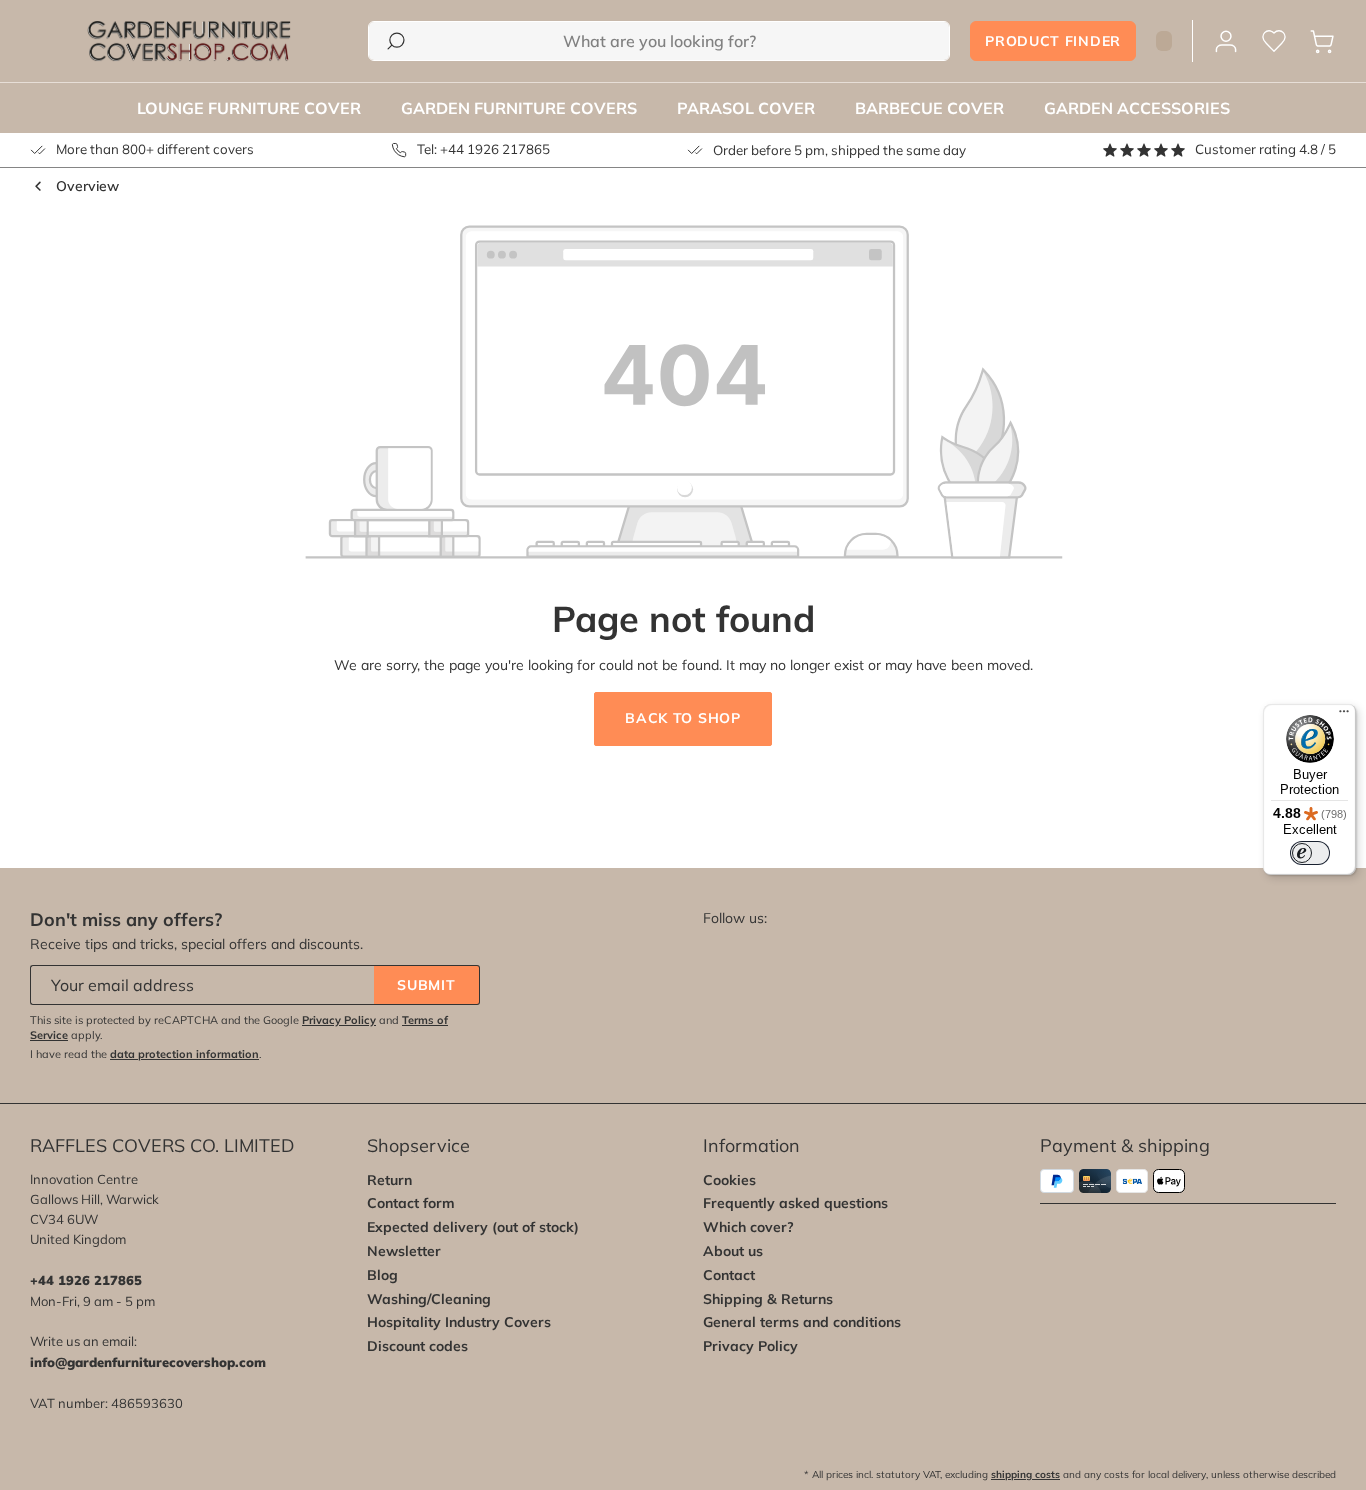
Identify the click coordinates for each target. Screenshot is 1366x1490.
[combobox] (659, 41)
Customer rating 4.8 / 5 (1265, 149)
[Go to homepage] (189, 41)
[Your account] (1226, 41)
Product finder (1053, 41)
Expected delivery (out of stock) (473, 1227)
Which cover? (748, 1227)
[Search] (396, 41)
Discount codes (417, 1346)
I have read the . (146, 1054)
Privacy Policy (339, 1020)
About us (733, 1251)
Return (389, 1180)
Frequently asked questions (795, 1203)
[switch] (1310, 853)
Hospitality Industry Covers (459, 1322)
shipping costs (1025, 1474)
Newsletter (404, 1251)
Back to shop (682, 718)
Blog (382, 1275)
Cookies (729, 1180)
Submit (426, 985)
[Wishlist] (1274, 41)
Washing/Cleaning (429, 1299)
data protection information (184, 1054)
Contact (729, 1275)
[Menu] (1344, 716)
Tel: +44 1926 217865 (483, 149)
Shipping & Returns (768, 1299)
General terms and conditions (802, 1322)
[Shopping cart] (1322, 41)
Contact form (411, 1203)
